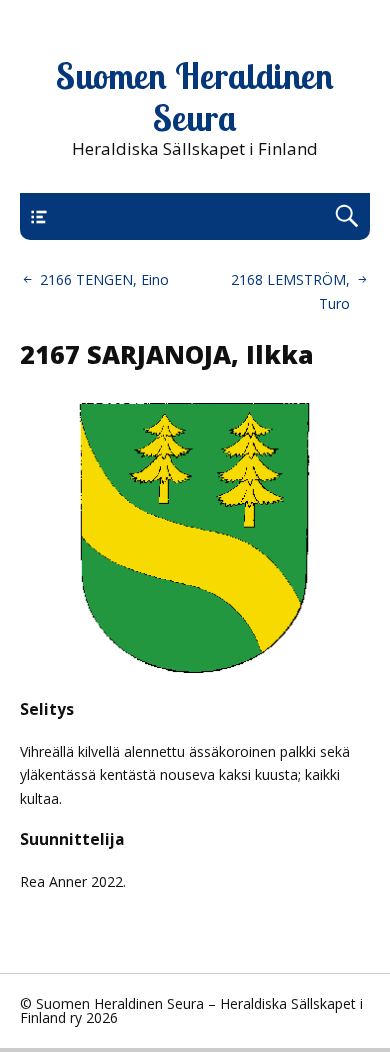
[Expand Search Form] (346, 216)
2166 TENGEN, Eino (104, 279)
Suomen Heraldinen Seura (195, 97)
